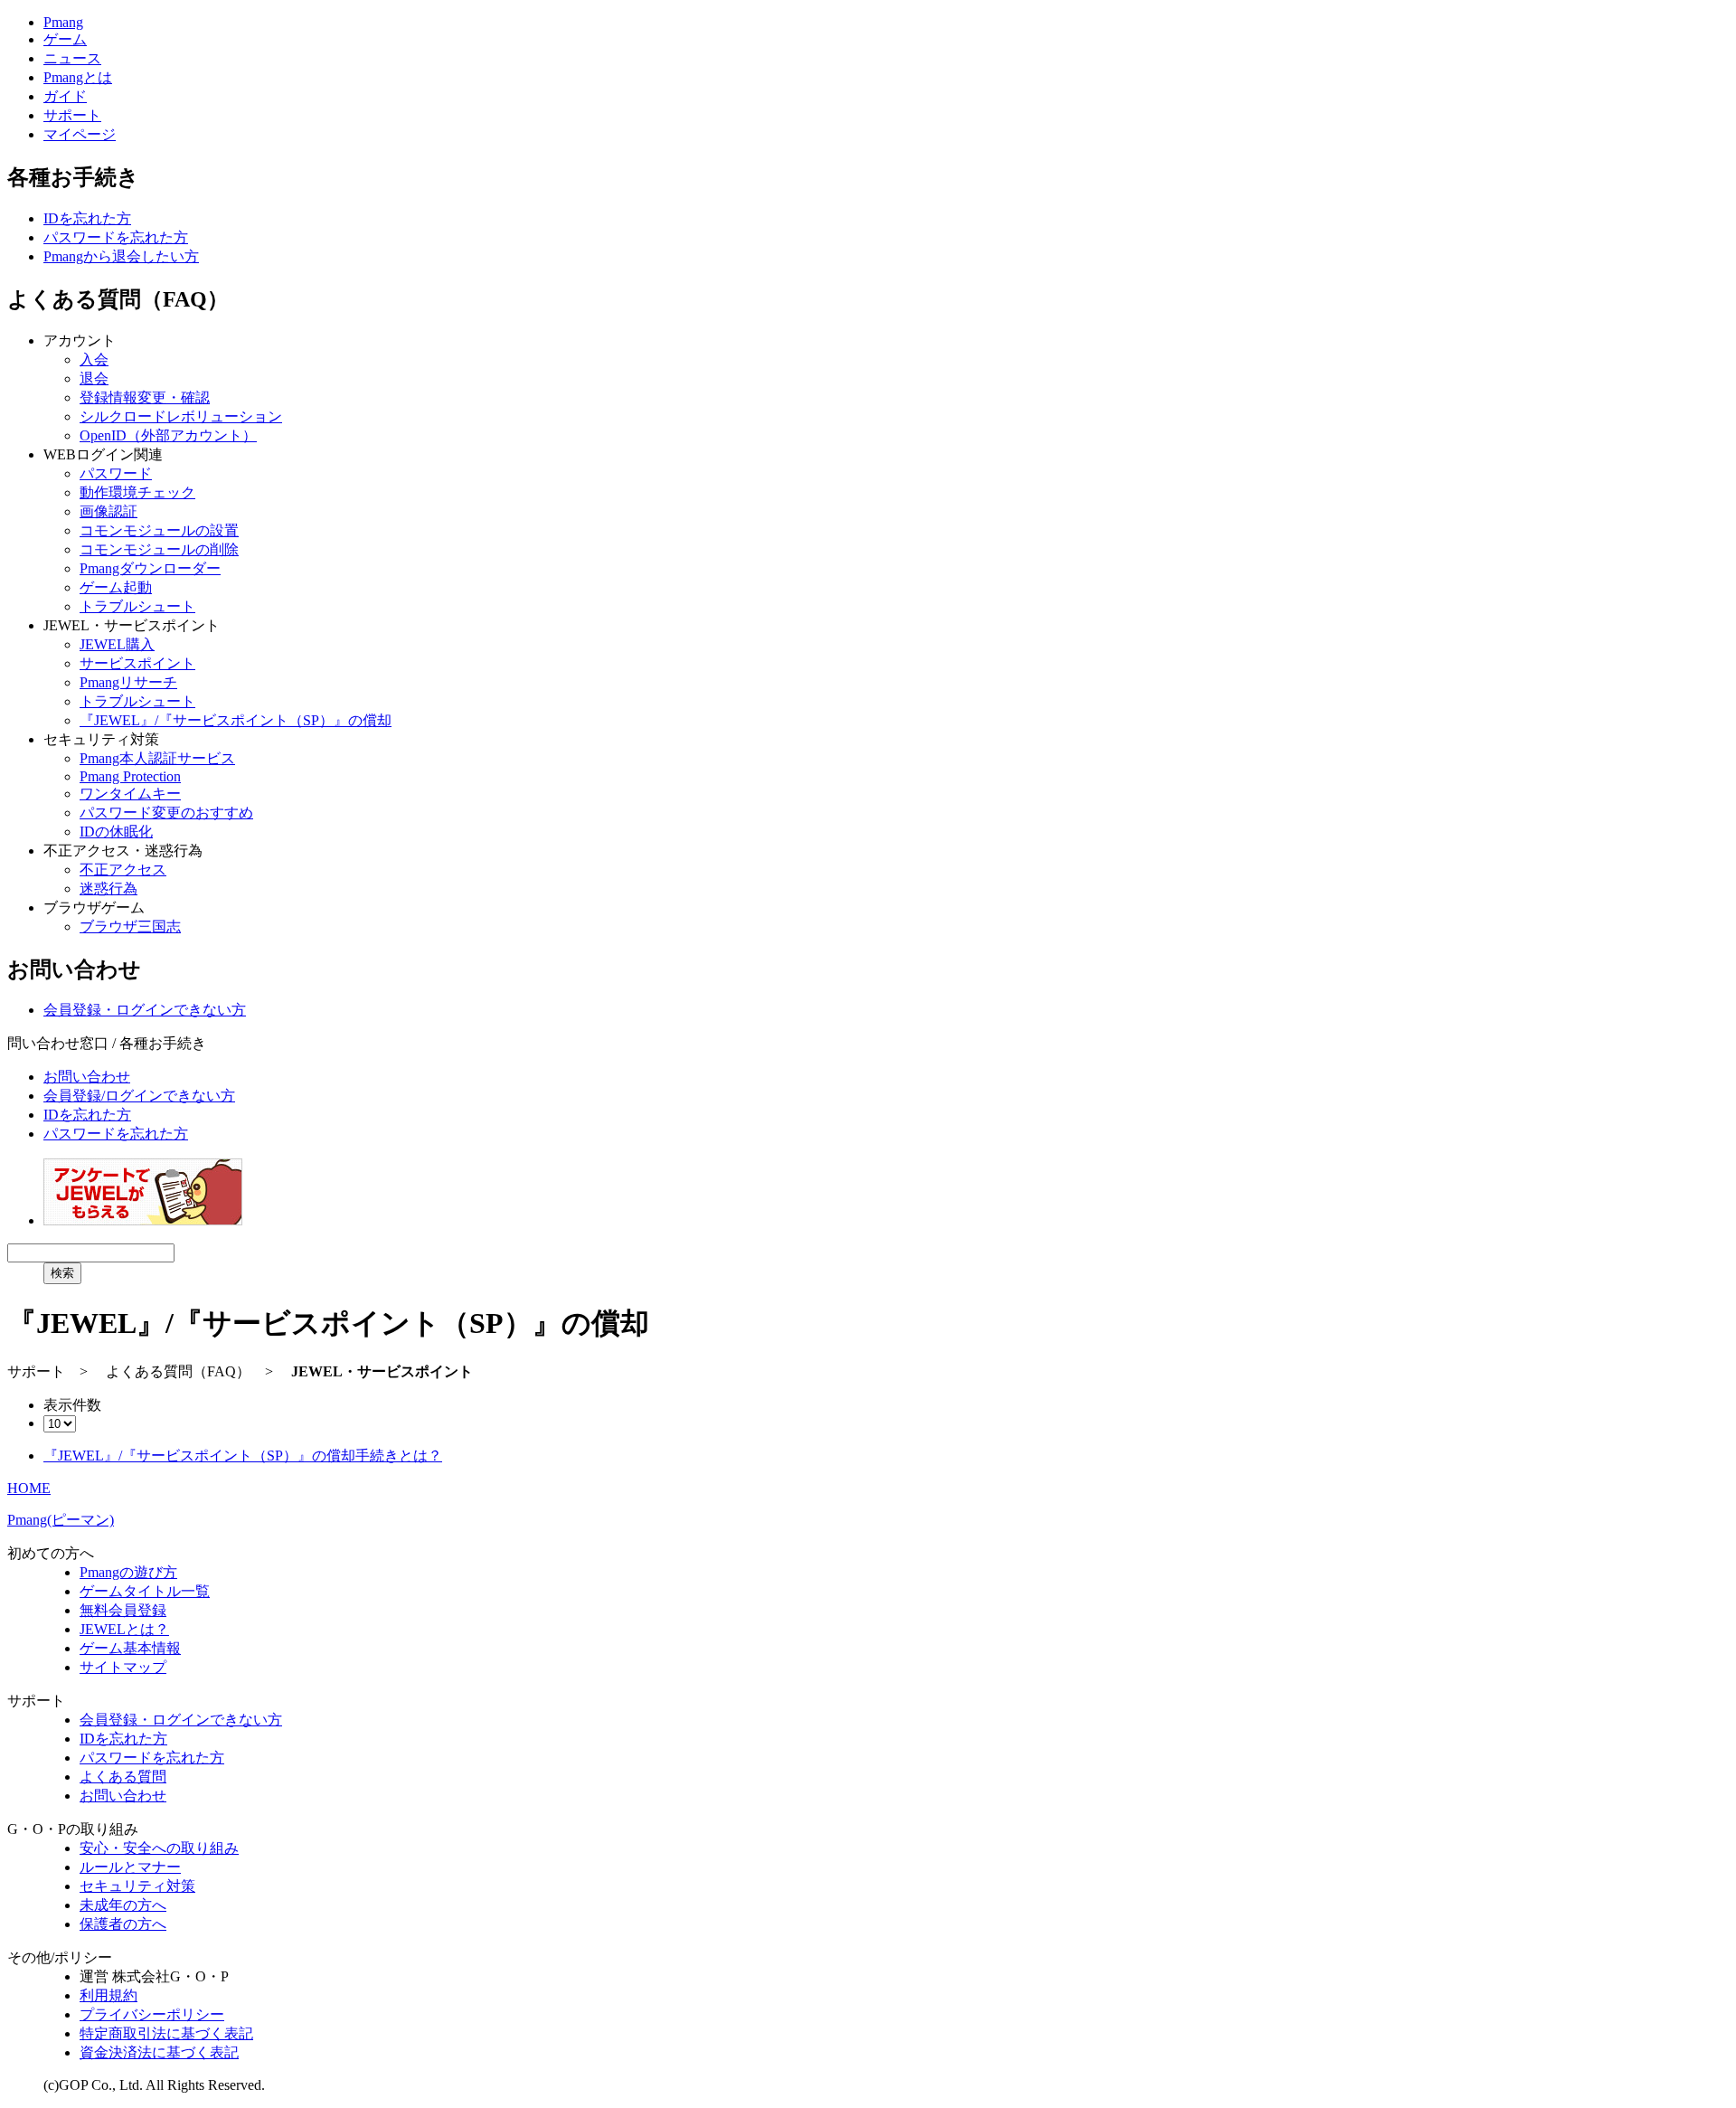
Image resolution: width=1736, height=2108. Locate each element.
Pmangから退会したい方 (121, 256)
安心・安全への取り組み (159, 1848)
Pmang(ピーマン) (61, 1520)
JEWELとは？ (124, 1629)
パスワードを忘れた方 (116, 237)
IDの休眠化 (116, 832)
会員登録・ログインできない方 (145, 1010)
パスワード (116, 473)
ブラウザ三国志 (130, 926)
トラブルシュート (137, 606)
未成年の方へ (123, 1905)
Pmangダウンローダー (150, 568)
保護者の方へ (123, 1924)
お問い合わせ (87, 1077)
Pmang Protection (130, 776)
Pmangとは (78, 77)
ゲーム (65, 39)
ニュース (72, 58)
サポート (72, 115)
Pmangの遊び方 (128, 1572)
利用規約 (108, 1995)
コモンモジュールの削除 (159, 549)
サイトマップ (123, 1667)
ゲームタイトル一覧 (145, 1591)
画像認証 (108, 511)
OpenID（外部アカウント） (168, 435)
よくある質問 (123, 1777)
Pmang (63, 22)
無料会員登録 (123, 1610)
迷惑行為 (108, 889)
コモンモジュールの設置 (159, 530)
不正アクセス (123, 870)
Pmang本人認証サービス (157, 758)
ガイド (65, 96)
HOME (29, 1488)
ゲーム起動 (116, 587)
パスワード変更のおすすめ (166, 813)
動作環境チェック (137, 492)
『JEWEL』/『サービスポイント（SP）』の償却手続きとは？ (243, 1456)
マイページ (80, 134)
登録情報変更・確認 (145, 397)
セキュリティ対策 (137, 1886)
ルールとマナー (130, 1867)
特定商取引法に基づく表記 (166, 2033)
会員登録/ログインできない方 (139, 1096)
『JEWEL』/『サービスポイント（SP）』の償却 (236, 720)
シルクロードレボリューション (181, 416)
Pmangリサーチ (128, 682)
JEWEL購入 (117, 644)
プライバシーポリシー (152, 2014)
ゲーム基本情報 (130, 1648)
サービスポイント (137, 663)
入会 (94, 359)
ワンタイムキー (130, 794)
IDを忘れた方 (87, 218)
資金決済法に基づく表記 (159, 2052)
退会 (94, 378)
